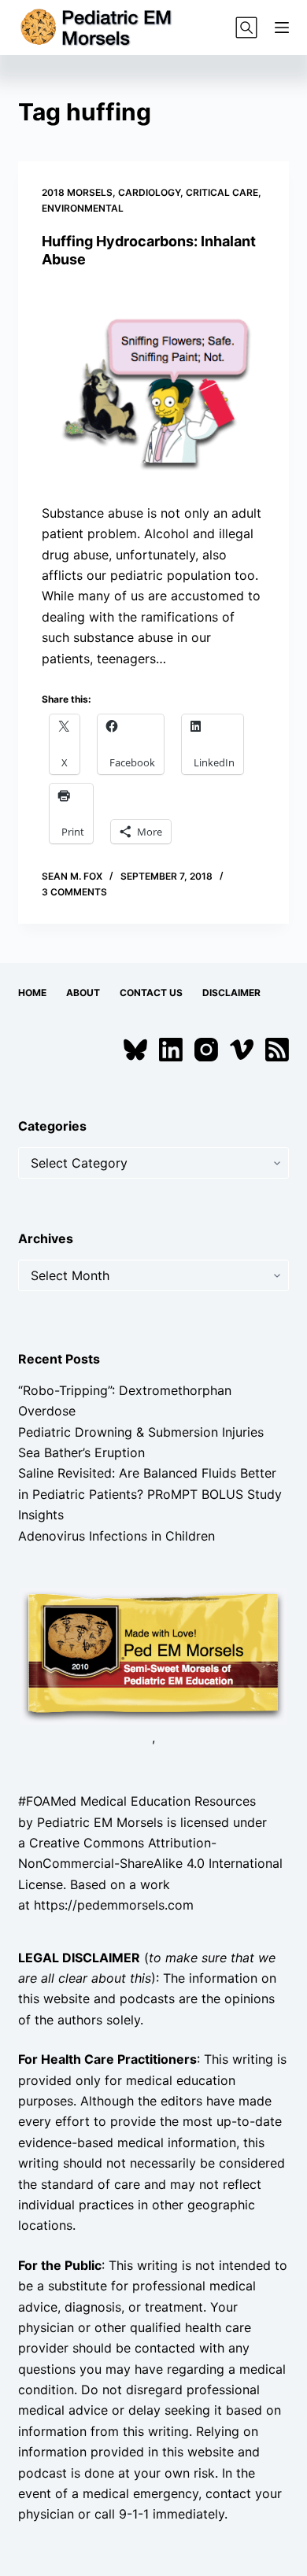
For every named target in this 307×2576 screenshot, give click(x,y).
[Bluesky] (135, 1050)
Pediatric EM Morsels (100, 1822)
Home (32, 993)
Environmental (83, 208)
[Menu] (282, 28)
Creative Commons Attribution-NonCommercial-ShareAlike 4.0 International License (150, 1864)
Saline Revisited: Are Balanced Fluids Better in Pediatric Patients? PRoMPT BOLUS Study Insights (150, 1494)
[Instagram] (206, 1050)
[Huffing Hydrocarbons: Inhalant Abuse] (153, 385)
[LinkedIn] (171, 1050)
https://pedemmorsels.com (114, 1905)
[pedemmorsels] (153, 1655)
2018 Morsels (77, 192)
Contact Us (151, 993)
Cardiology (149, 192)
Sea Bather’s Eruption (81, 1452)
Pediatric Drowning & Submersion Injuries (141, 1432)
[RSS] (277, 1050)
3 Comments (74, 892)
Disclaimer (231, 993)
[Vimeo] (242, 1050)
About (83, 993)
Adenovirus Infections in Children (117, 1536)
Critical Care (222, 192)
